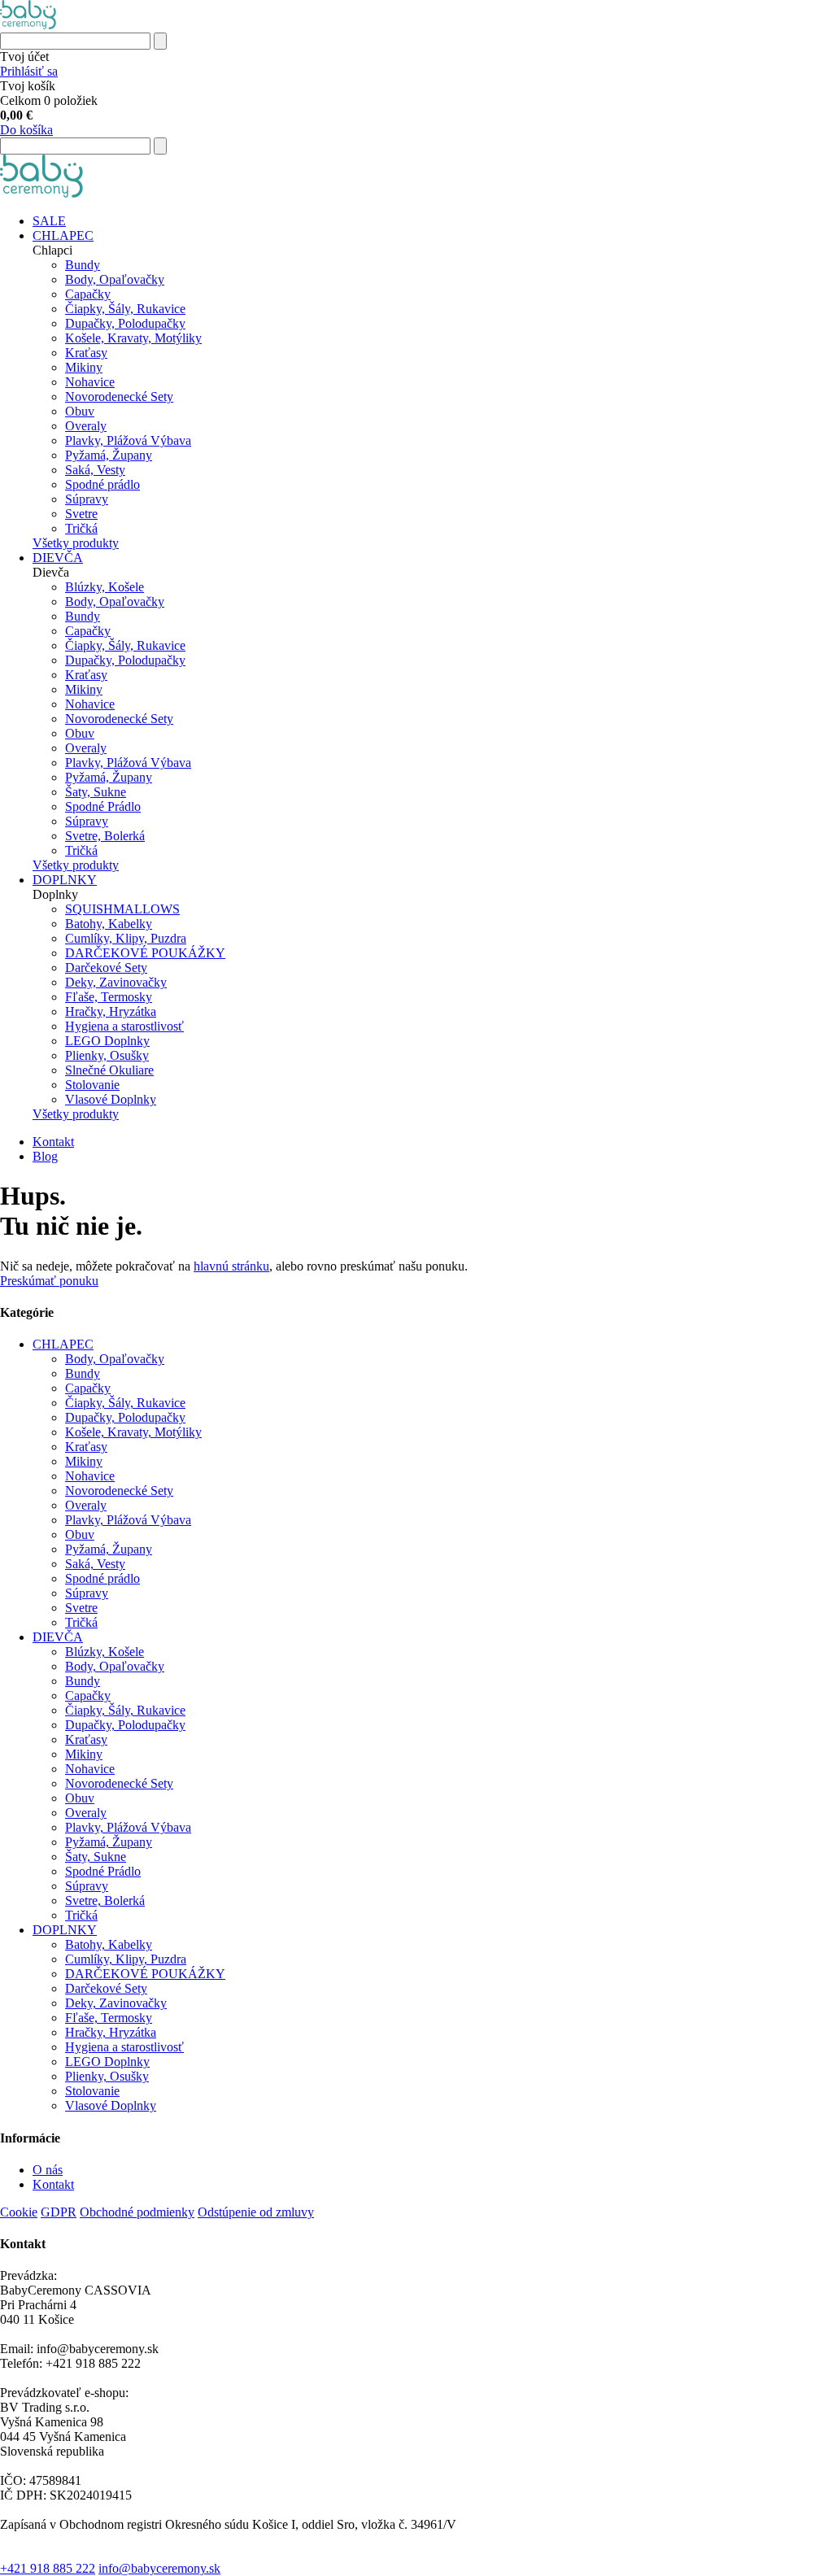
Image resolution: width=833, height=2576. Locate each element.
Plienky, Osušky (107, 1055)
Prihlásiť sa (29, 71)
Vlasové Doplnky (111, 1099)
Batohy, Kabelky (109, 924)
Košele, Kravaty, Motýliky (133, 338)
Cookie (19, 2212)
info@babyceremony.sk (159, 2568)
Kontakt (53, 1142)
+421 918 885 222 (48, 2568)
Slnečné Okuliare (109, 1070)
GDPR (59, 2212)
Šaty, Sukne (96, 792)
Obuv (80, 411)
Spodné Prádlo (103, 806)
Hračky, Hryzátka (111, 1011)
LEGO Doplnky (107, 1041)
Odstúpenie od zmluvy (256, 2212)
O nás (48, 2170)
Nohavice (90, 382)
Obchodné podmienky (137, 2212)
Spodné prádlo (102, 484)
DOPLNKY (65, 880)
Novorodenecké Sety (119, 397)
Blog (45, 1156)
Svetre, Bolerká (105, 836)
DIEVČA (58, 558)
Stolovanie (92, 1085)
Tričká (81, 528)
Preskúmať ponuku (49, 1281)
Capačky (88, 294)
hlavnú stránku (231, 1266)
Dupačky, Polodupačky (125, 323)
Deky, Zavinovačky (116, 982)
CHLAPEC (63, 235)
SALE (49, 221)
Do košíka (26, 130)
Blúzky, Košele (105, 587)
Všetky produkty (76, 543)
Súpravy (87, 499)
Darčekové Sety (106, 968)
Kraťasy (86, 353)
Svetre (81, 514)
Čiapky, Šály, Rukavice (125, 309)
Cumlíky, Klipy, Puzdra (126, 938)
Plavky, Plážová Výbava (128, 440)
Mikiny (84, 367)
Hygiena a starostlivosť (124, 1026)
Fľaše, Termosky (109, 997)
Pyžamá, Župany (109, 455)
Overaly (86, 426)
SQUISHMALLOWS (122, 909)
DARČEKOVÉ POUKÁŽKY (145, 953)
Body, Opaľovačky (115, 279)
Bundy (83, 265)
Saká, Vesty (95, 470)
